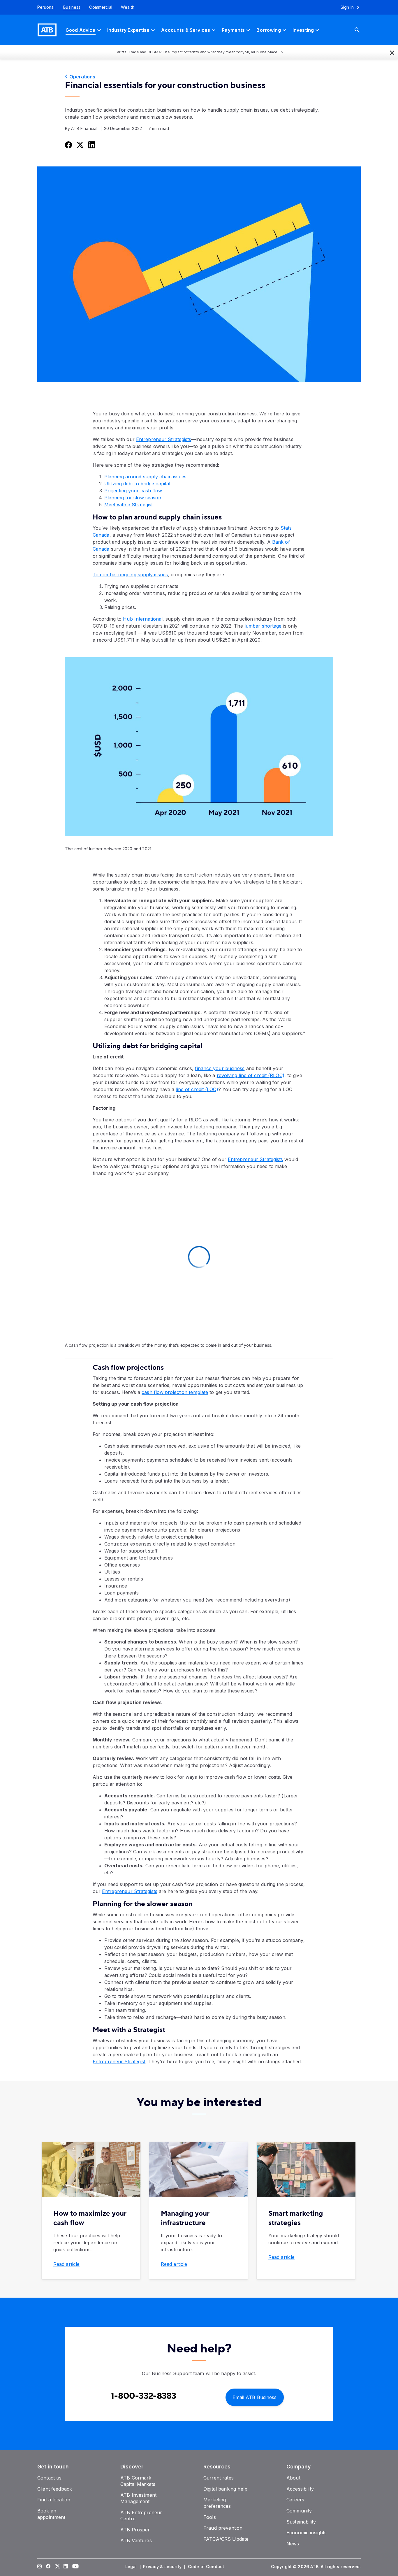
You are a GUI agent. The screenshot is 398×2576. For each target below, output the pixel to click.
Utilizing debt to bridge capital (137, 484)
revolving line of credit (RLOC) (251, 1075)
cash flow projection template (175, 1392)
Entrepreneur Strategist (119, 2061)
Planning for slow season (133, 498)
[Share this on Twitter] (80, 145)
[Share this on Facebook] (68, 145)
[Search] (362, 30)
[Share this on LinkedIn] (91, 145)
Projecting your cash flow (133, 491)
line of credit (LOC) (197, 1089)
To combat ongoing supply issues (130, 575)
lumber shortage (263, 626)
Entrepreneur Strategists (164, 439)
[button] (392, 52)
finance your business (220, 1068)
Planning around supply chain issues (146, 477)
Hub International (143, 619)
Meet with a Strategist (128, 505)
